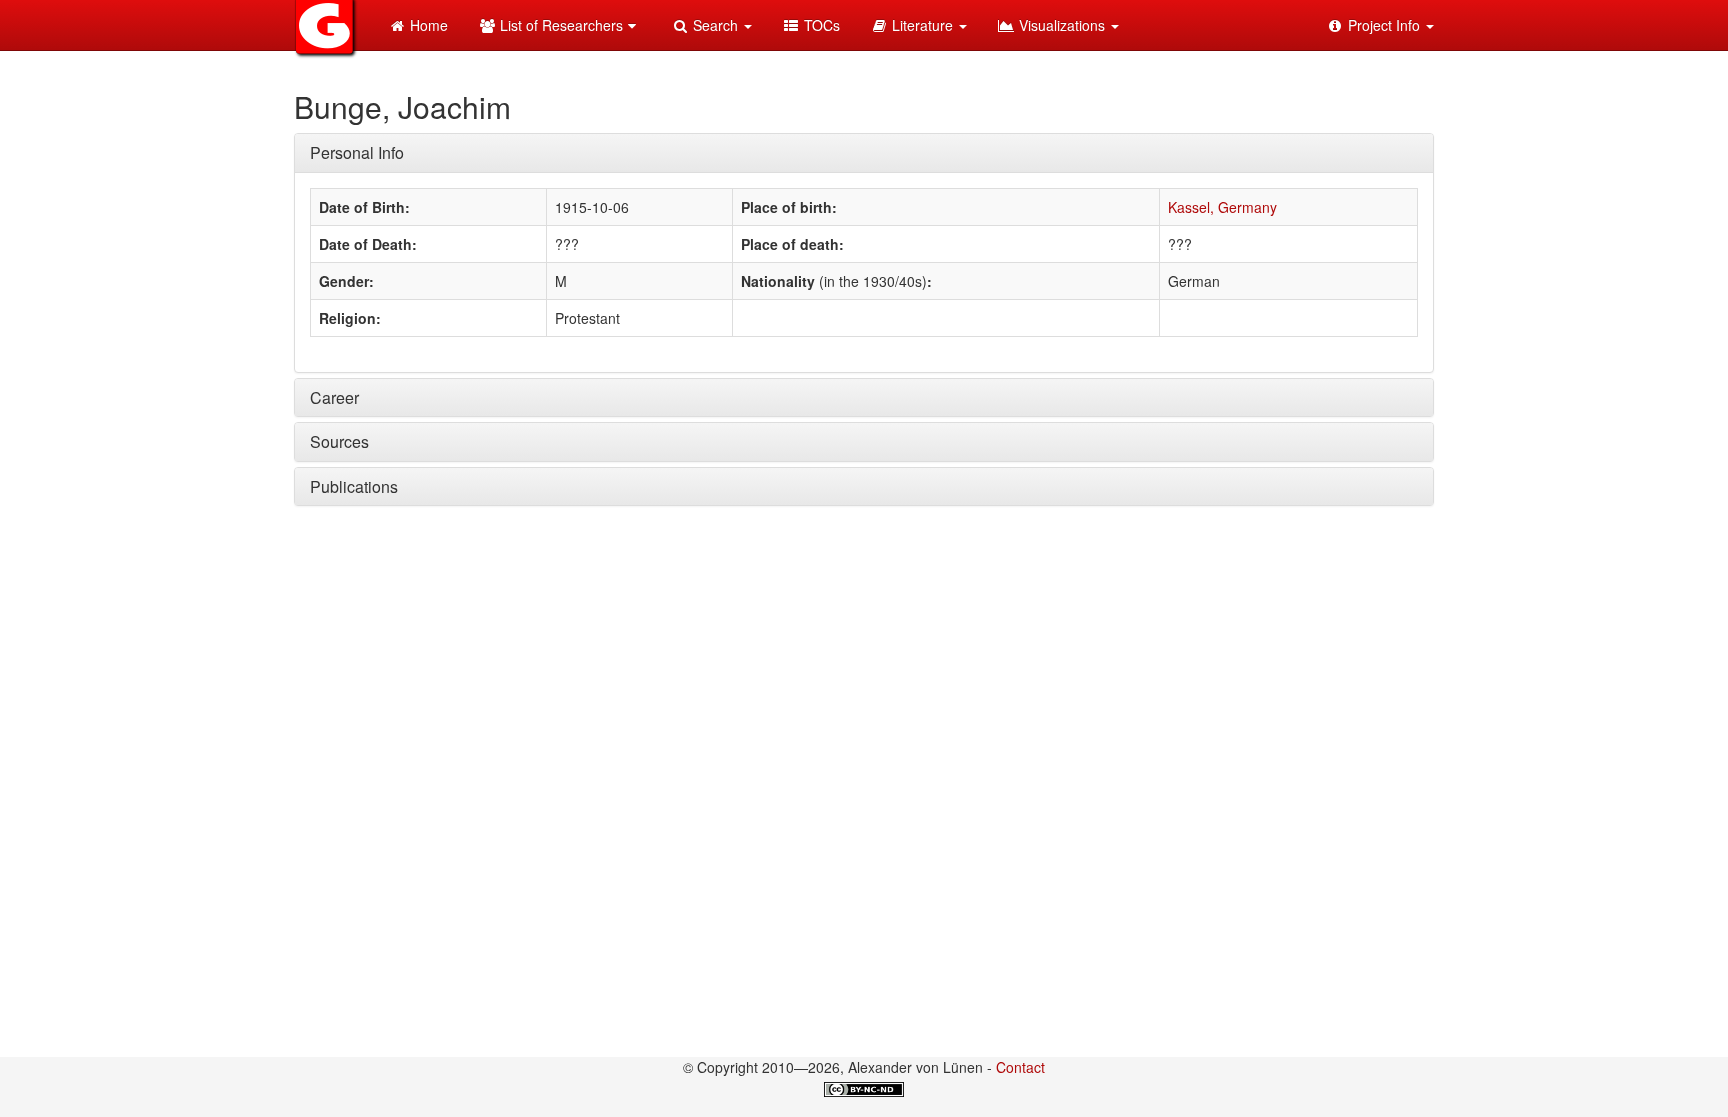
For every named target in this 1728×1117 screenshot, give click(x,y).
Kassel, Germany (1222, 207)
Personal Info (357, 152)
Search (715, 25)
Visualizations (1062, 25)
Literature (922, 25)
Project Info (1384, 25)
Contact (1020, 1067)
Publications (354, 486)
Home (427, 25)
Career (334, 397)
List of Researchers (559, 25)
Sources (339, 441)
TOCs (820, 25)
